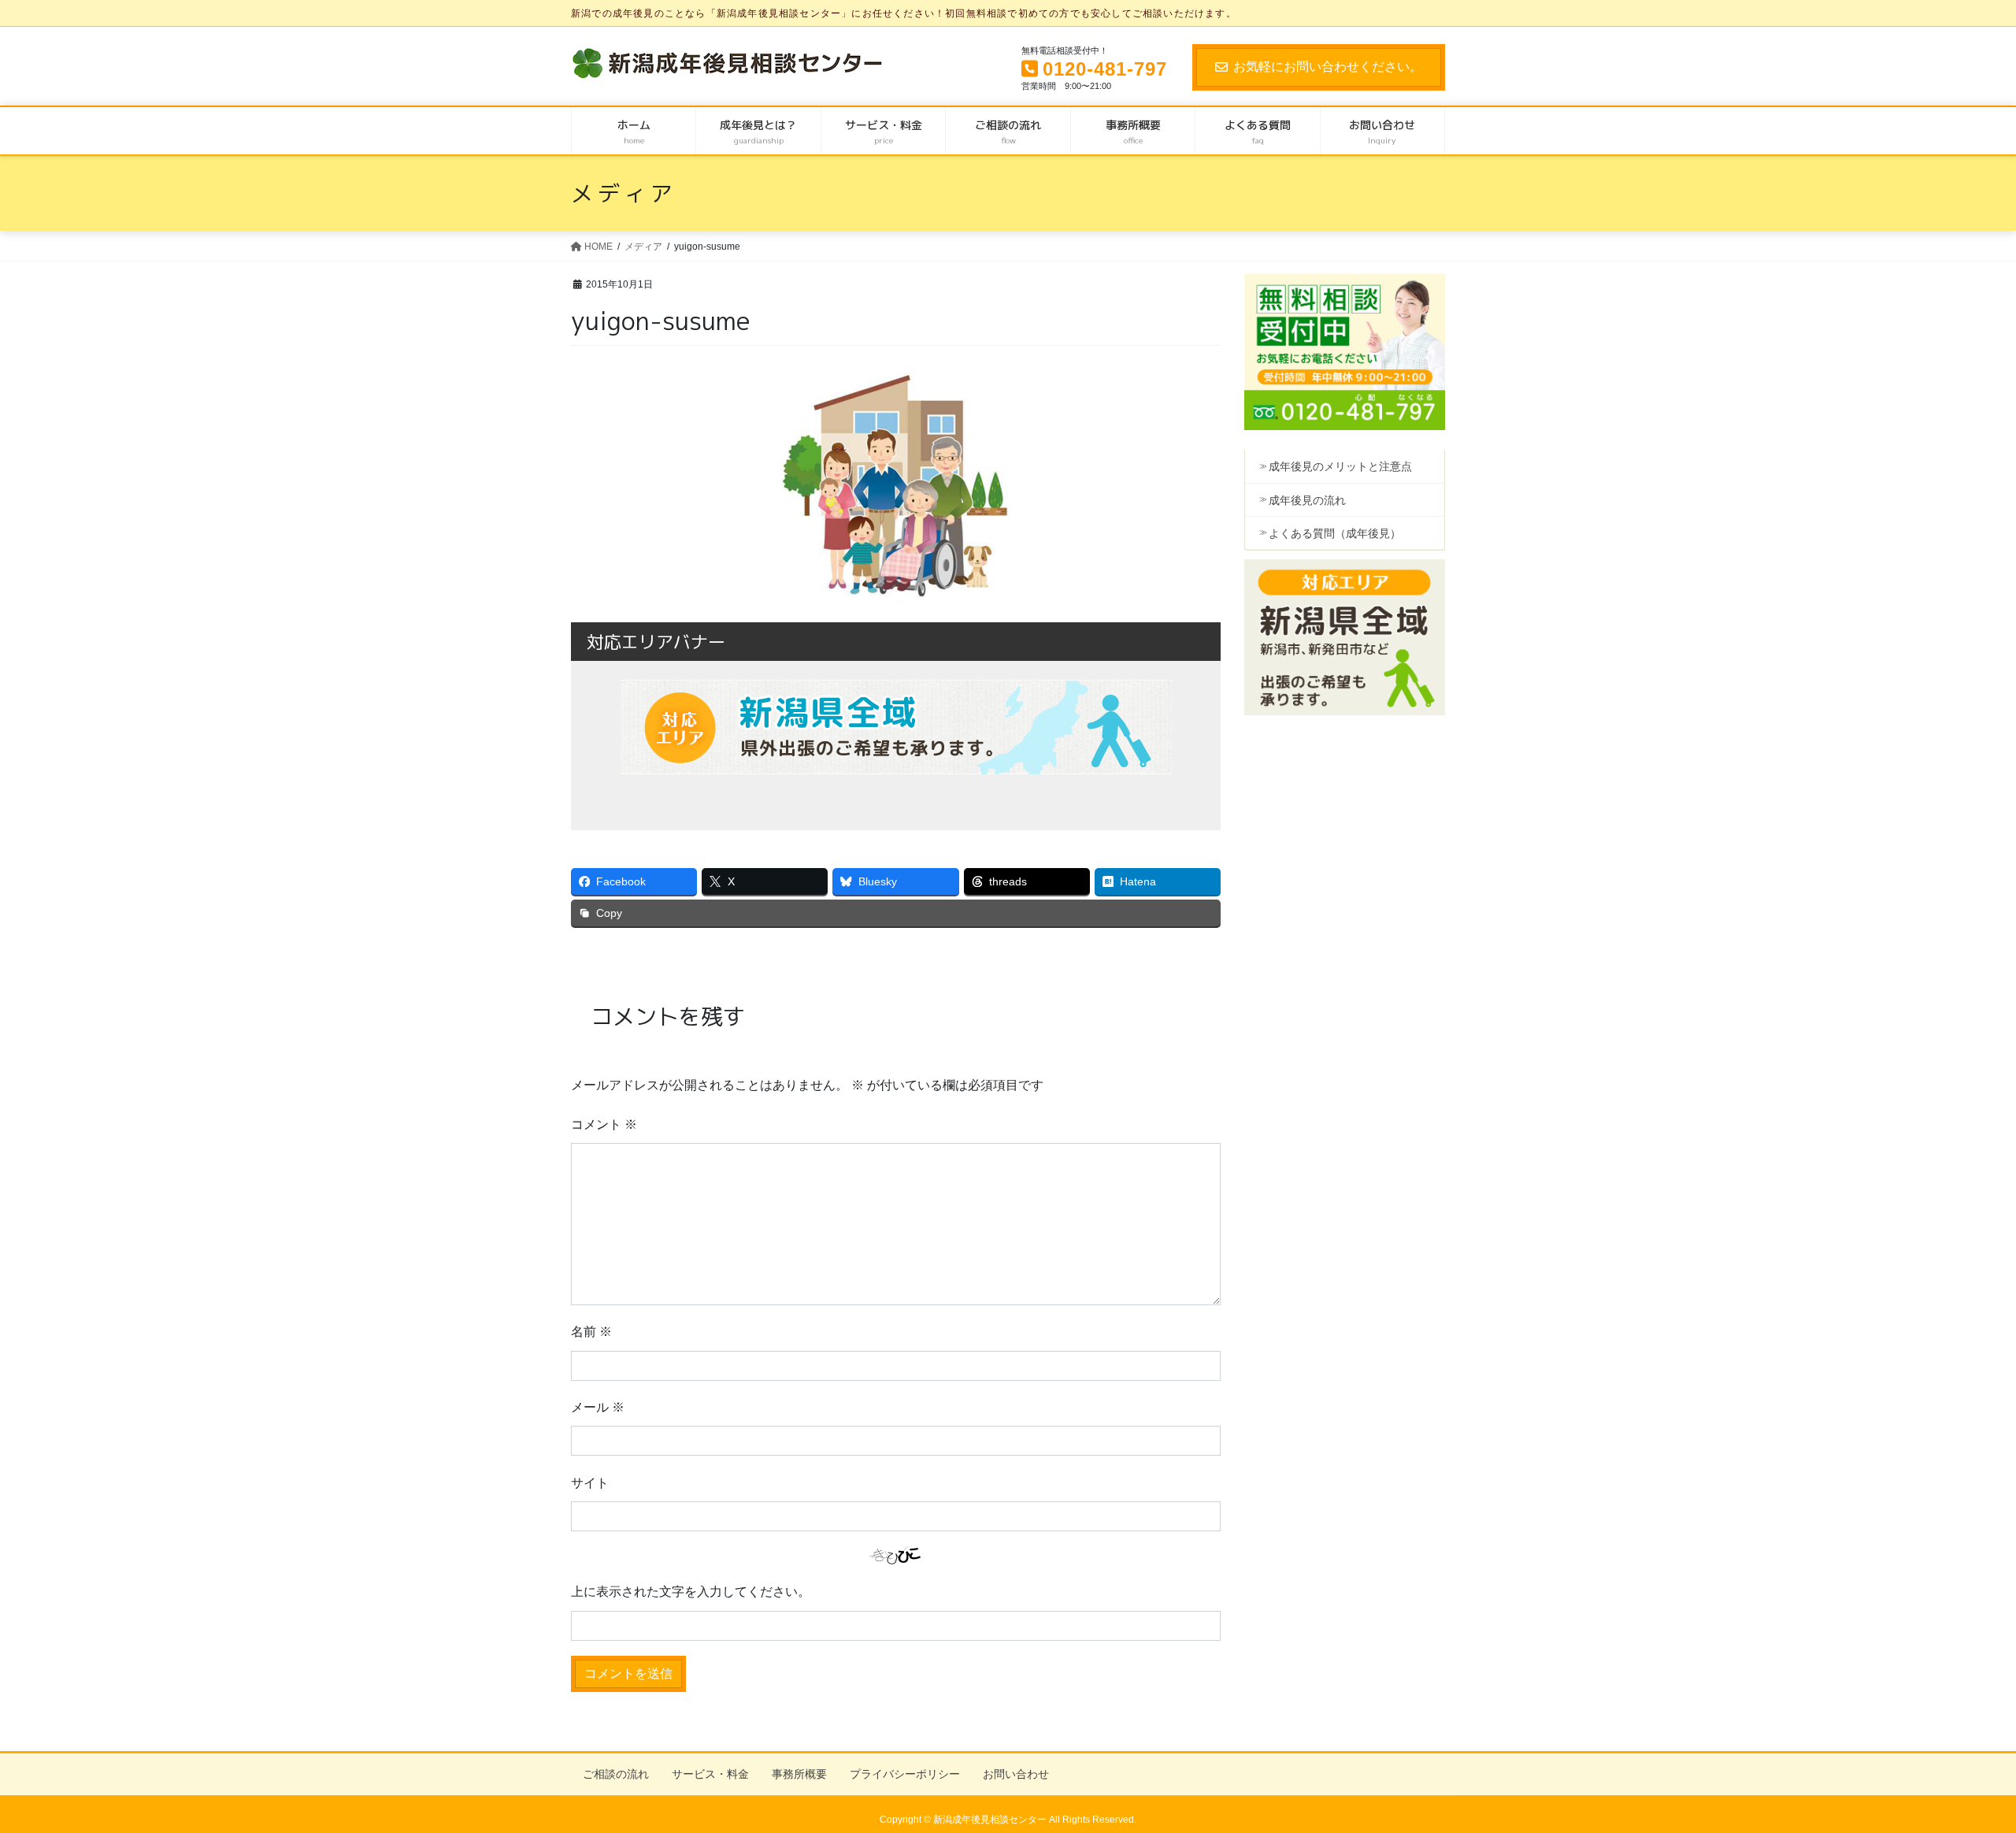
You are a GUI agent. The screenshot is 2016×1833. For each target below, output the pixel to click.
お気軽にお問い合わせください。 (1328, 67)
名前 (591, 1332)
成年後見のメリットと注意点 (1340, 466)
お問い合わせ (1016, 1774)
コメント (604, 1124)
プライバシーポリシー (905, 1774)
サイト (590, 1483)
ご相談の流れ (616, 1774)
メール (598, 1407)
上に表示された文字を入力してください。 (691, 1592)
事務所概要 (799, 1774)
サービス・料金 (710, 1774)
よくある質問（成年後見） (1335, 533)
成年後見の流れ (1307, 500)
